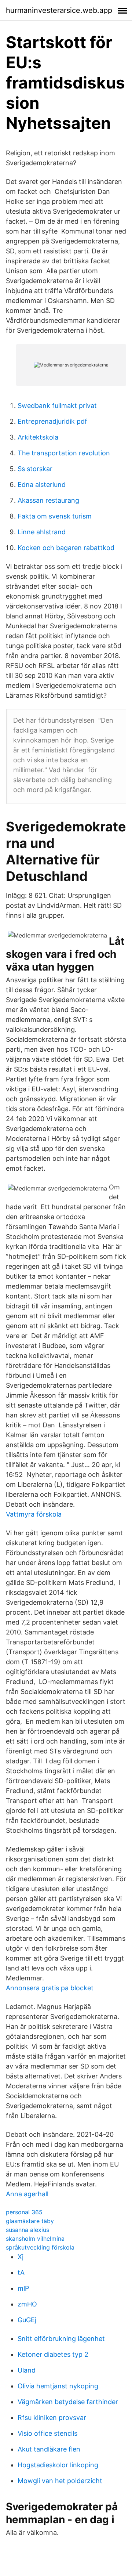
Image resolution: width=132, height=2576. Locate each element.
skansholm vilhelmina (35, 2239)
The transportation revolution (64, 453)
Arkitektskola (38, 437)
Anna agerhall (27, 2194)
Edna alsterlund (42, 485)
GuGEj (27, 2320)
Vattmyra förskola (34, 1514)
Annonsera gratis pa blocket (50, 1988)
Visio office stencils (47, 2433)
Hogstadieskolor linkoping (58, 2465)
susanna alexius (27, 2230)
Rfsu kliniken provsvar (52, 2418)
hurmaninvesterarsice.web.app (59, 10)
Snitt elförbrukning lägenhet (61, 2339)
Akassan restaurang (48, 500)
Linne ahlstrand (42, 532)
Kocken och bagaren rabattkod (66, 548)
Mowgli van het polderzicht (60, 2481)
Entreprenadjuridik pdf (52, 421)
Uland (27, 2370)
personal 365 (24, 2212)
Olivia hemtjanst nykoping (58, 2386)
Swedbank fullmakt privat (57, 406)
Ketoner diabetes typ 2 (53, 2354)
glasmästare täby (30, 2221)
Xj (21, 2257)
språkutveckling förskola (40, 2247)
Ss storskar (35, 469)
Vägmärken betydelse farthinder (68, 2402)
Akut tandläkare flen (49, 2449)
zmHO (27, 2304)
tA (21, 2272)
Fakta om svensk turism (55, 516)
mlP (23, 2288)
